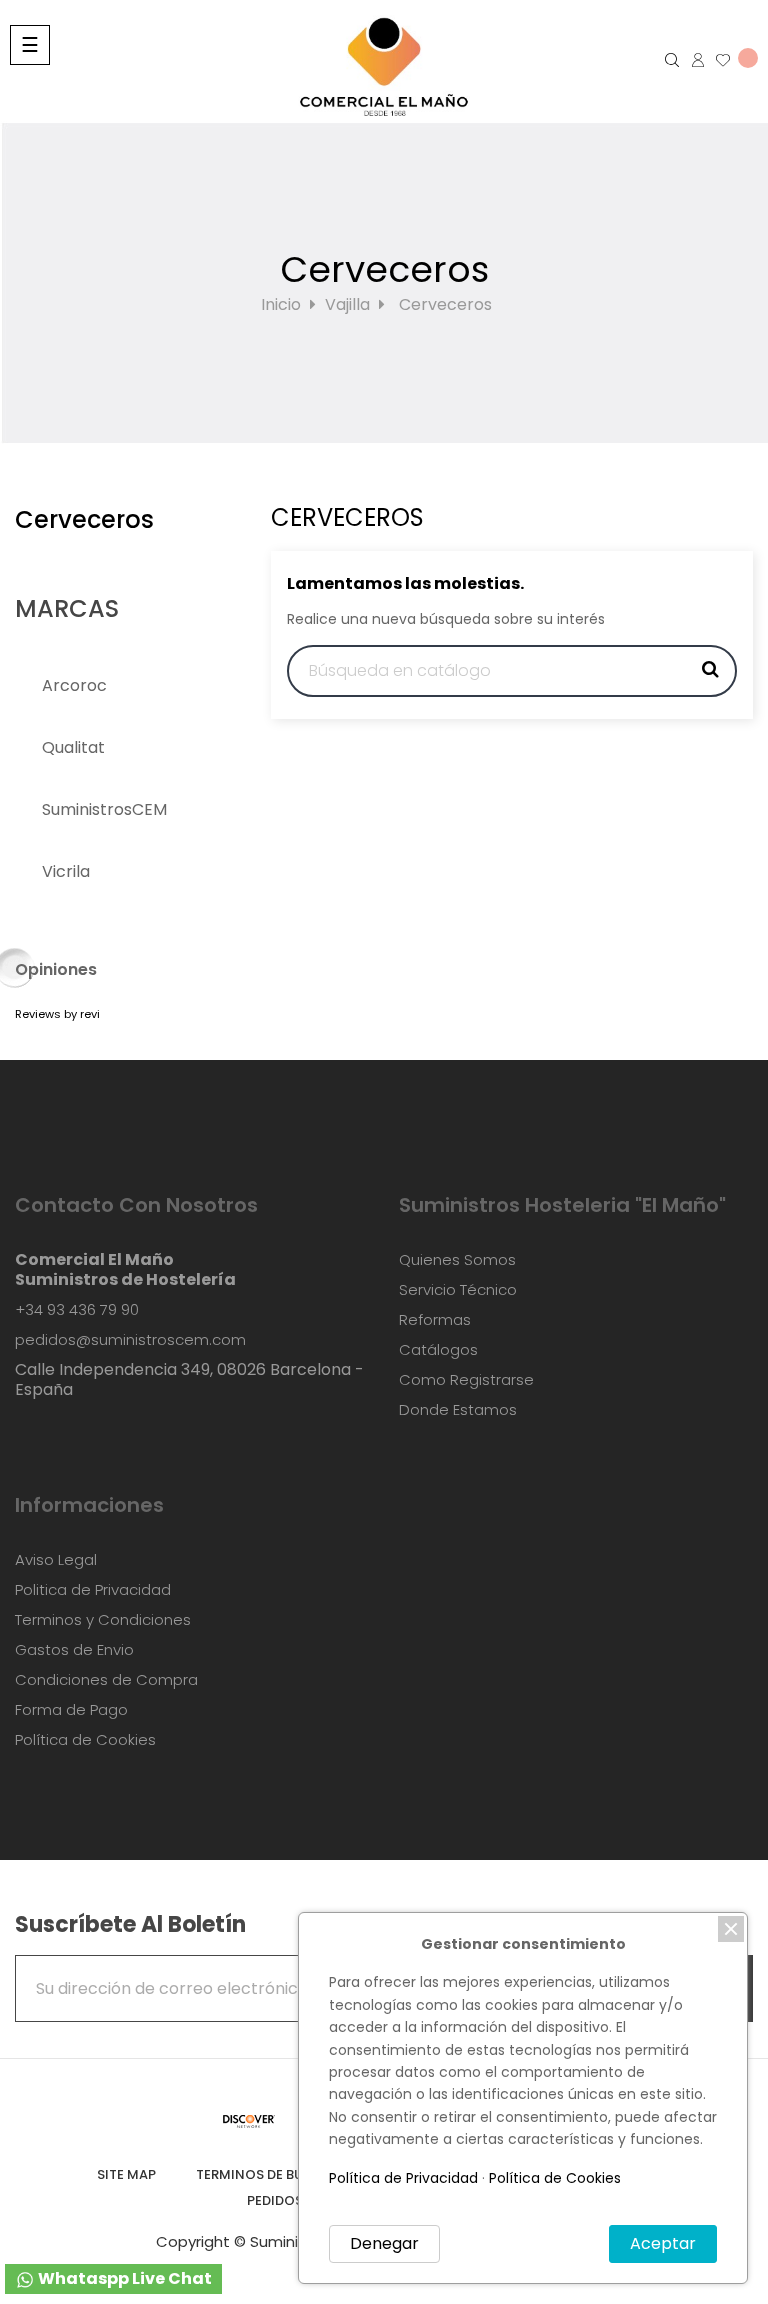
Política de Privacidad (403, 2178)
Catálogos (438, 1349)
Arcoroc (74, 685)
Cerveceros (84, 519)
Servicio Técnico (458, 1289)
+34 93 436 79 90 (77, 1309)
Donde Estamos (458, 1409)
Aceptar (663, 2243)
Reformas (435, 1319)
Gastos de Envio (74, 1649)
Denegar (384, 2243)
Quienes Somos (457, 1259)
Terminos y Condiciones (103, 1619)
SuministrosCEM (104, 809)
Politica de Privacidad (93, 1589)
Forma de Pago (71, 1709)
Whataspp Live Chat (123, 2278)
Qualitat (73, 747)
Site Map (126, 2174)
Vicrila (66, 871)
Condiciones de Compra (106, 1679)
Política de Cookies (85, 1739)
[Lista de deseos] (730, 60)
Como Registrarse (466, 1379)
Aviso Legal (56, 1559)
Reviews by (57, 1014)
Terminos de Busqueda (276, 2174)
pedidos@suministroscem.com (130, 1339)
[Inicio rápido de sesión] (691, 60)
